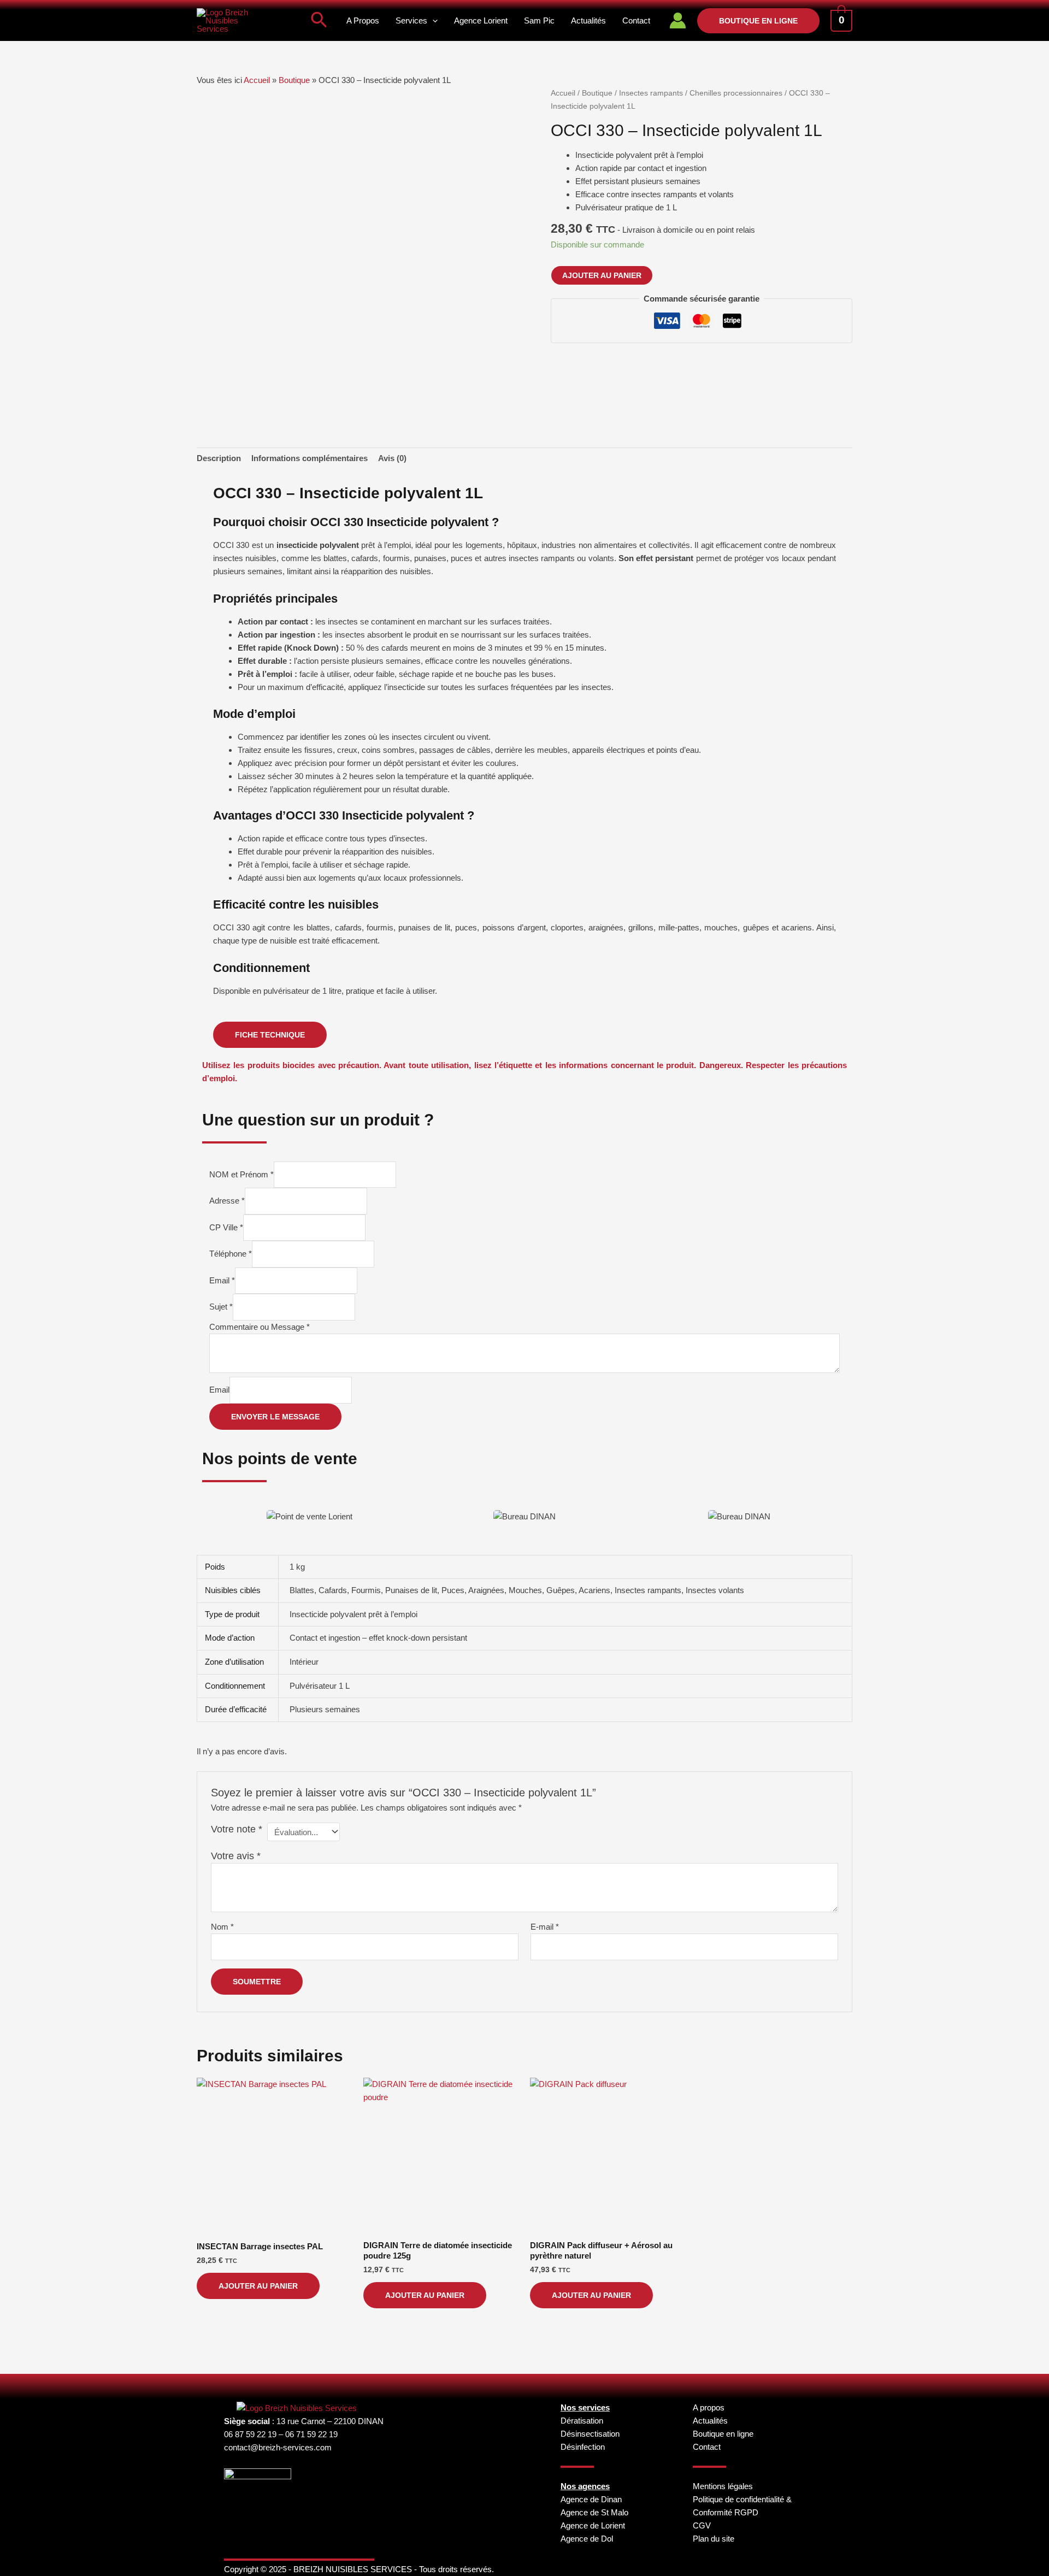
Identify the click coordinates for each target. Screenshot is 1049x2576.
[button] (319, 21)
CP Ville (226, 1227)
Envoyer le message (275, 1417)
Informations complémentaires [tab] (310, 458)
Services (411, 20)
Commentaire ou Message (260, 1327)
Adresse (227, 1201)
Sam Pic (539, 20)
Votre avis (236, 1856)
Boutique (294, 80)
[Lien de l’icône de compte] (678, 20)
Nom (222, 1927)
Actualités (588, 20)
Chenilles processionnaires (736, 93)
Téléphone (231, 1254)
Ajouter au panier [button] (258, 2286)
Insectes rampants (651, 93)
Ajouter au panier (602, 275)
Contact (636, 20)
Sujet (221, 1307)
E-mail (545, 1927)
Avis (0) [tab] (392, 458)
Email (222, 1280)
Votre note (237, 1829)
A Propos (363, 20)
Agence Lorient (481, 20)
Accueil (257, 80)
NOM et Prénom (241, 1174)
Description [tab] (219, 458)
